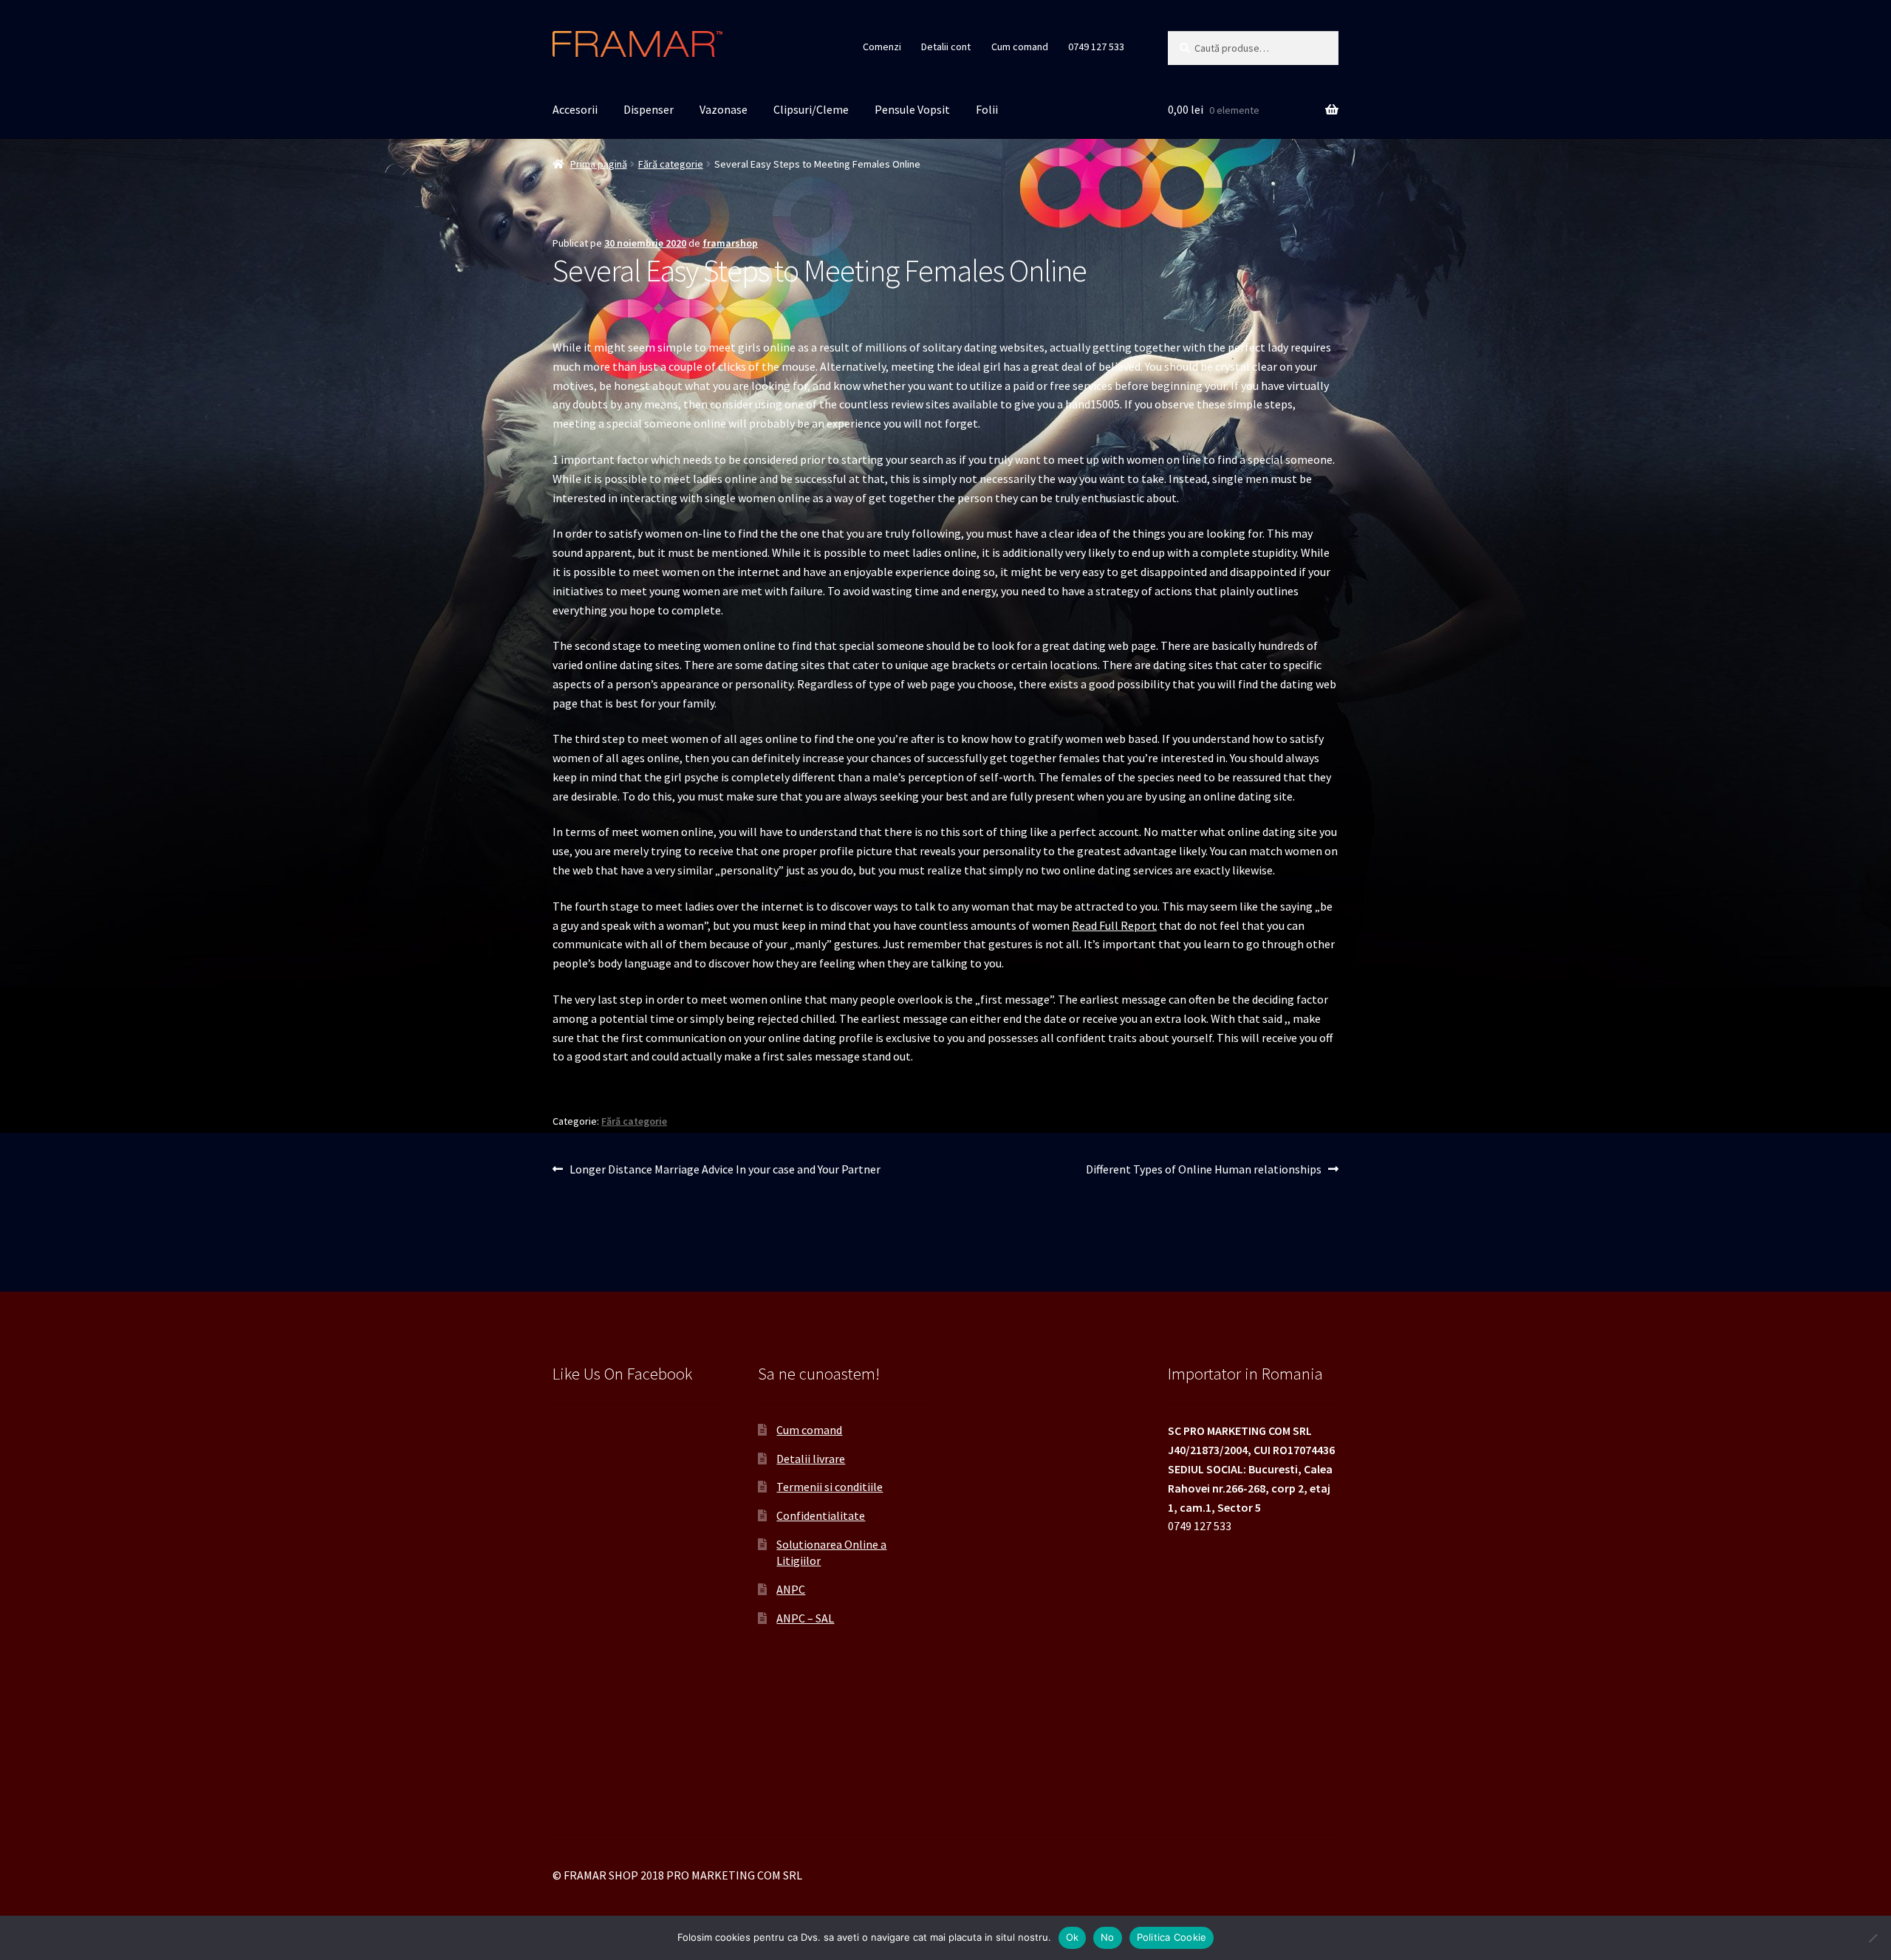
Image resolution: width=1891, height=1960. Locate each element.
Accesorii (575, 109)
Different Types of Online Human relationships (1204, 1170)
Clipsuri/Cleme (811, 109)
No (1108, 1937)
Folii (987, 109)
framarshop (730, 243)
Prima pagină (599, 164)
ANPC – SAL (805, 1618)
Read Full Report (1114, 925)
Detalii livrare (811, 1459)
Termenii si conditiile (830, 1487)
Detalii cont (946, 47)
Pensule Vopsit (912, 109)
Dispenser (649, 109)
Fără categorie (671, 164)
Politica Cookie (1172, 1937)
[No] (1873, 1938)
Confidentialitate (821, 1515)
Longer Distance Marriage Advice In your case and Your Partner (725, 1170)
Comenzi (882, 47)
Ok (1073, 1937)
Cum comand (1020, 47)
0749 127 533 (1096, 47)
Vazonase (724, 109)
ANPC (791, 1589)
